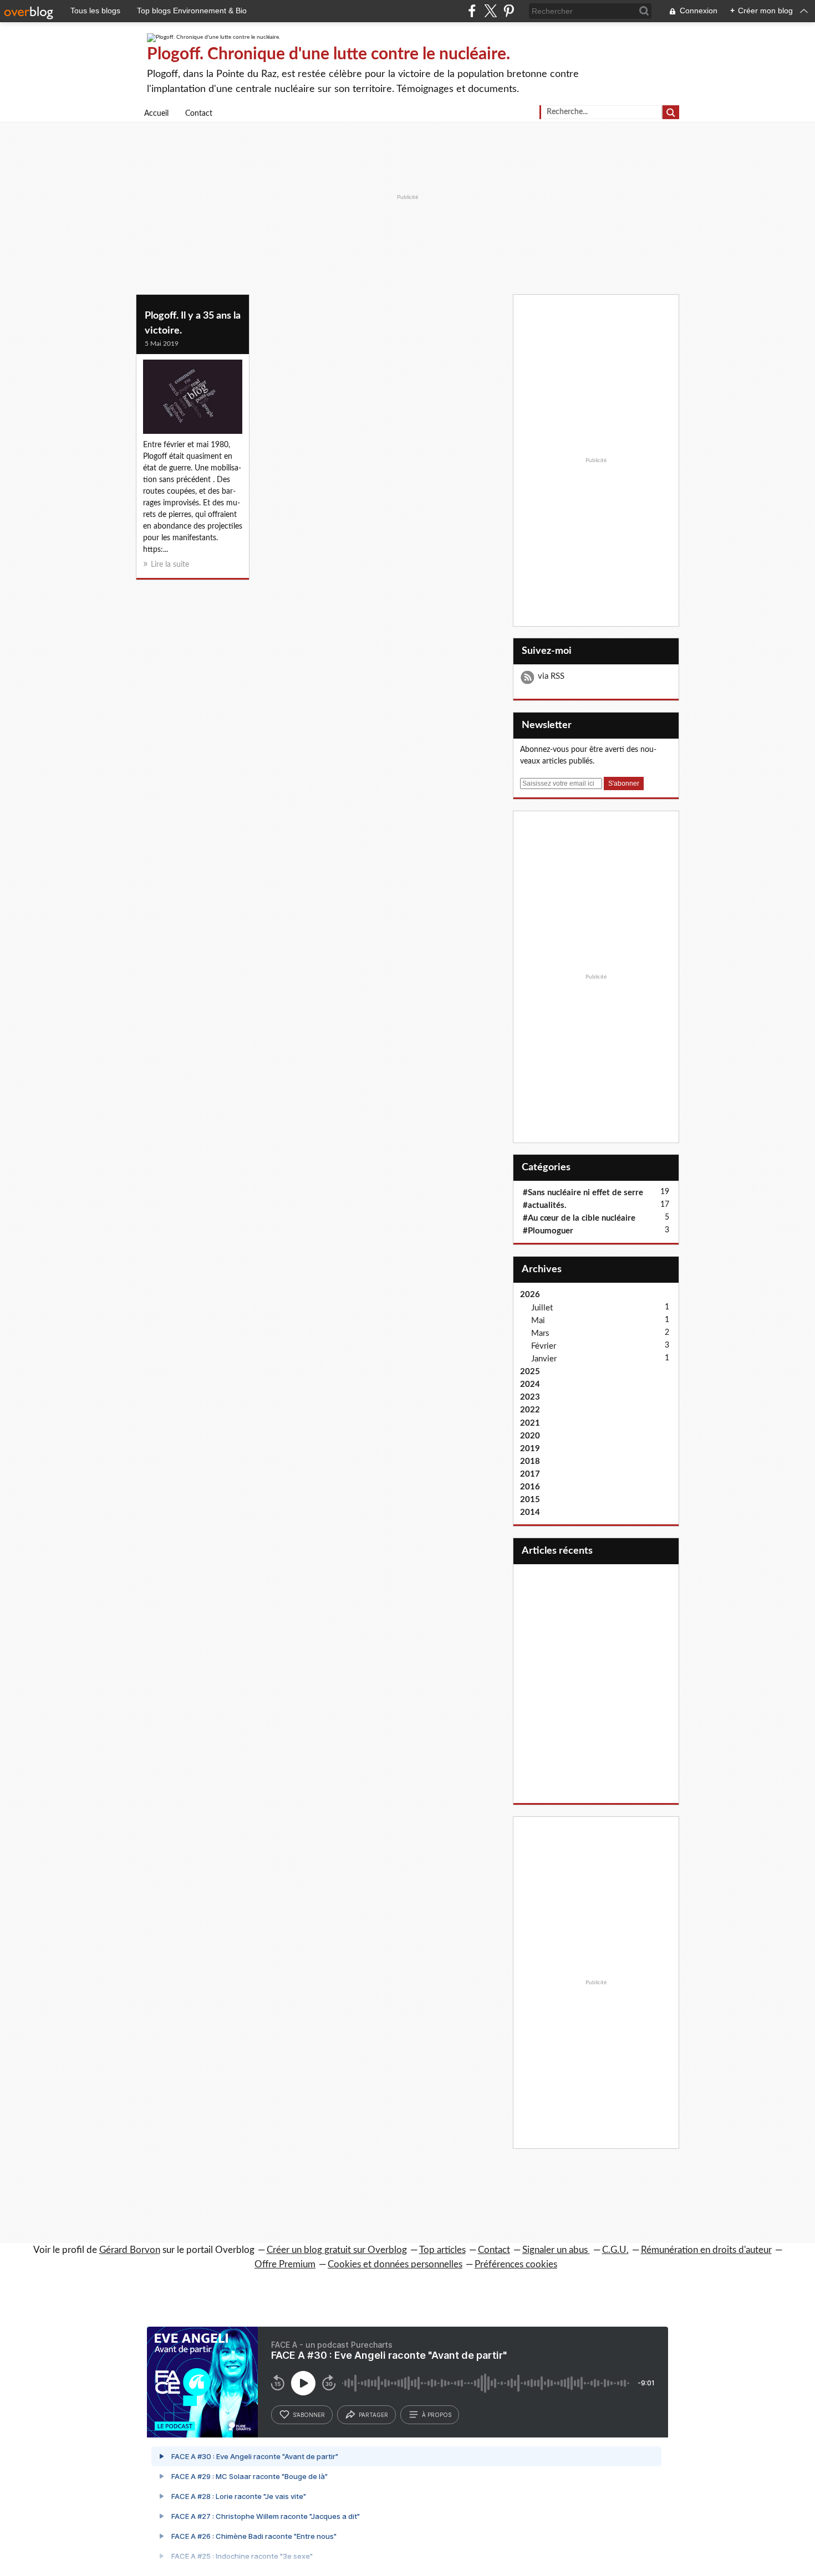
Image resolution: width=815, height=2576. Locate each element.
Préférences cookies (516, 2264)
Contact (199, 114)
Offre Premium (285, 2264)
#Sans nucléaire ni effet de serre (583, 1193)
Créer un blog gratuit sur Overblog (337, 2250)
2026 (530, 1295)
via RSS (551, 676)
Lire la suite (170, 565)
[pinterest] (509, 11)
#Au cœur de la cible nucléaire (579, 1218)
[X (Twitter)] (490, 11)
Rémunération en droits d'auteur (706, 2250)
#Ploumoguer (548, 1231)
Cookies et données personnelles (395, 2264)
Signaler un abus (556, 2250)
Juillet (542, 1308)
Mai (538, 1321)
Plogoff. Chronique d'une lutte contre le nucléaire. (328, 54)
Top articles (442, 2250)
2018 (530, 1461)
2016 (530, 1487)
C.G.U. (615, 2250)
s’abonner (309, 2415)
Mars (540, 1333)
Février (544, 1346)
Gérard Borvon (130, 2250)
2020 (530, 1436)
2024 (530, 1384)
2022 (530, 1410)
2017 (530, 1474)
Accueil (156, 114)
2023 (530, 1397)
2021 (530, 1423)
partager (373, 2415)
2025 (530, 1372)
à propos (437, 2415)
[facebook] (472, 11)
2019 (530, 1449)
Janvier (544, 1359)
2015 (530, 1500)
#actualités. (545, 1205)
